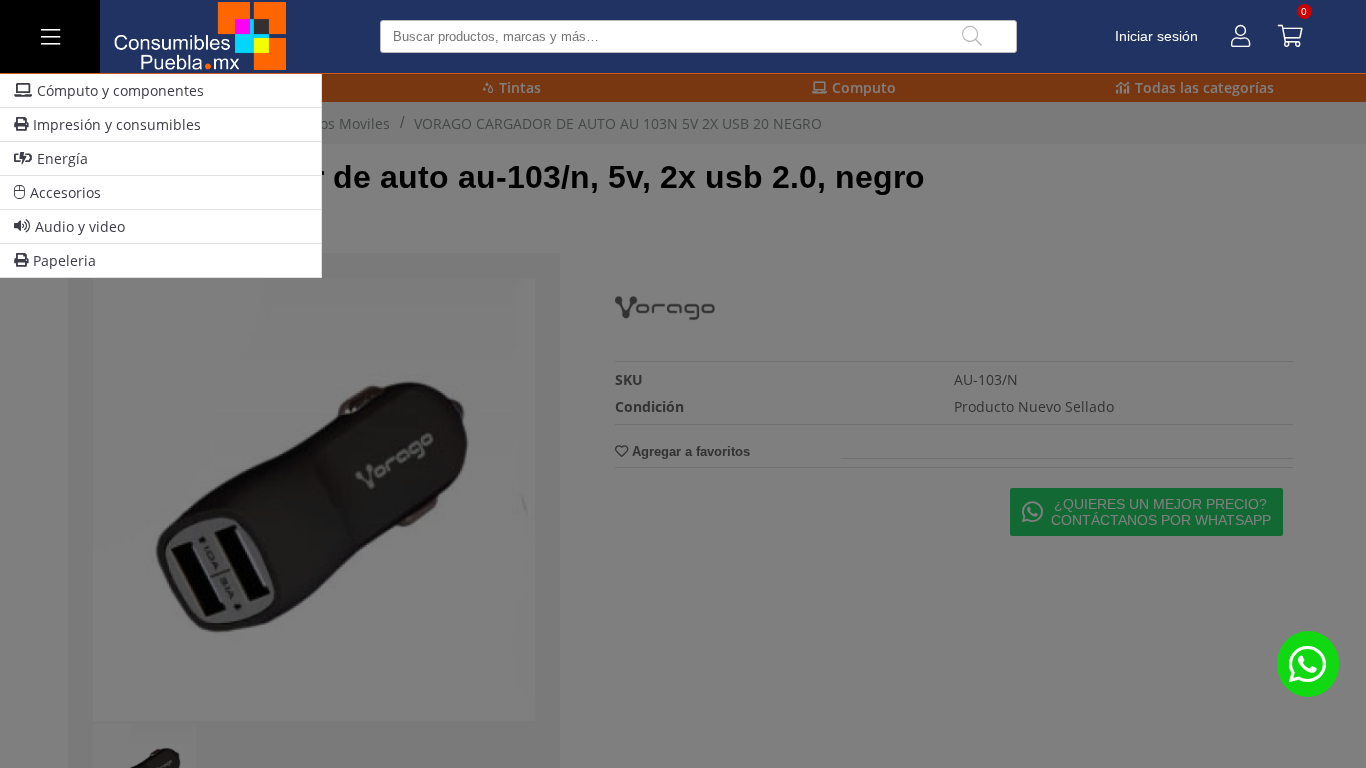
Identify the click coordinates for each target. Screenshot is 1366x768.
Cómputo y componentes (120, 90)
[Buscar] (972, 36)
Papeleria (64, 260)
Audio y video (80, 226)
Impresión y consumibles (117, 124)
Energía (62, 158)
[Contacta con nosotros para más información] (1308, 663)
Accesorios (65, 192)
